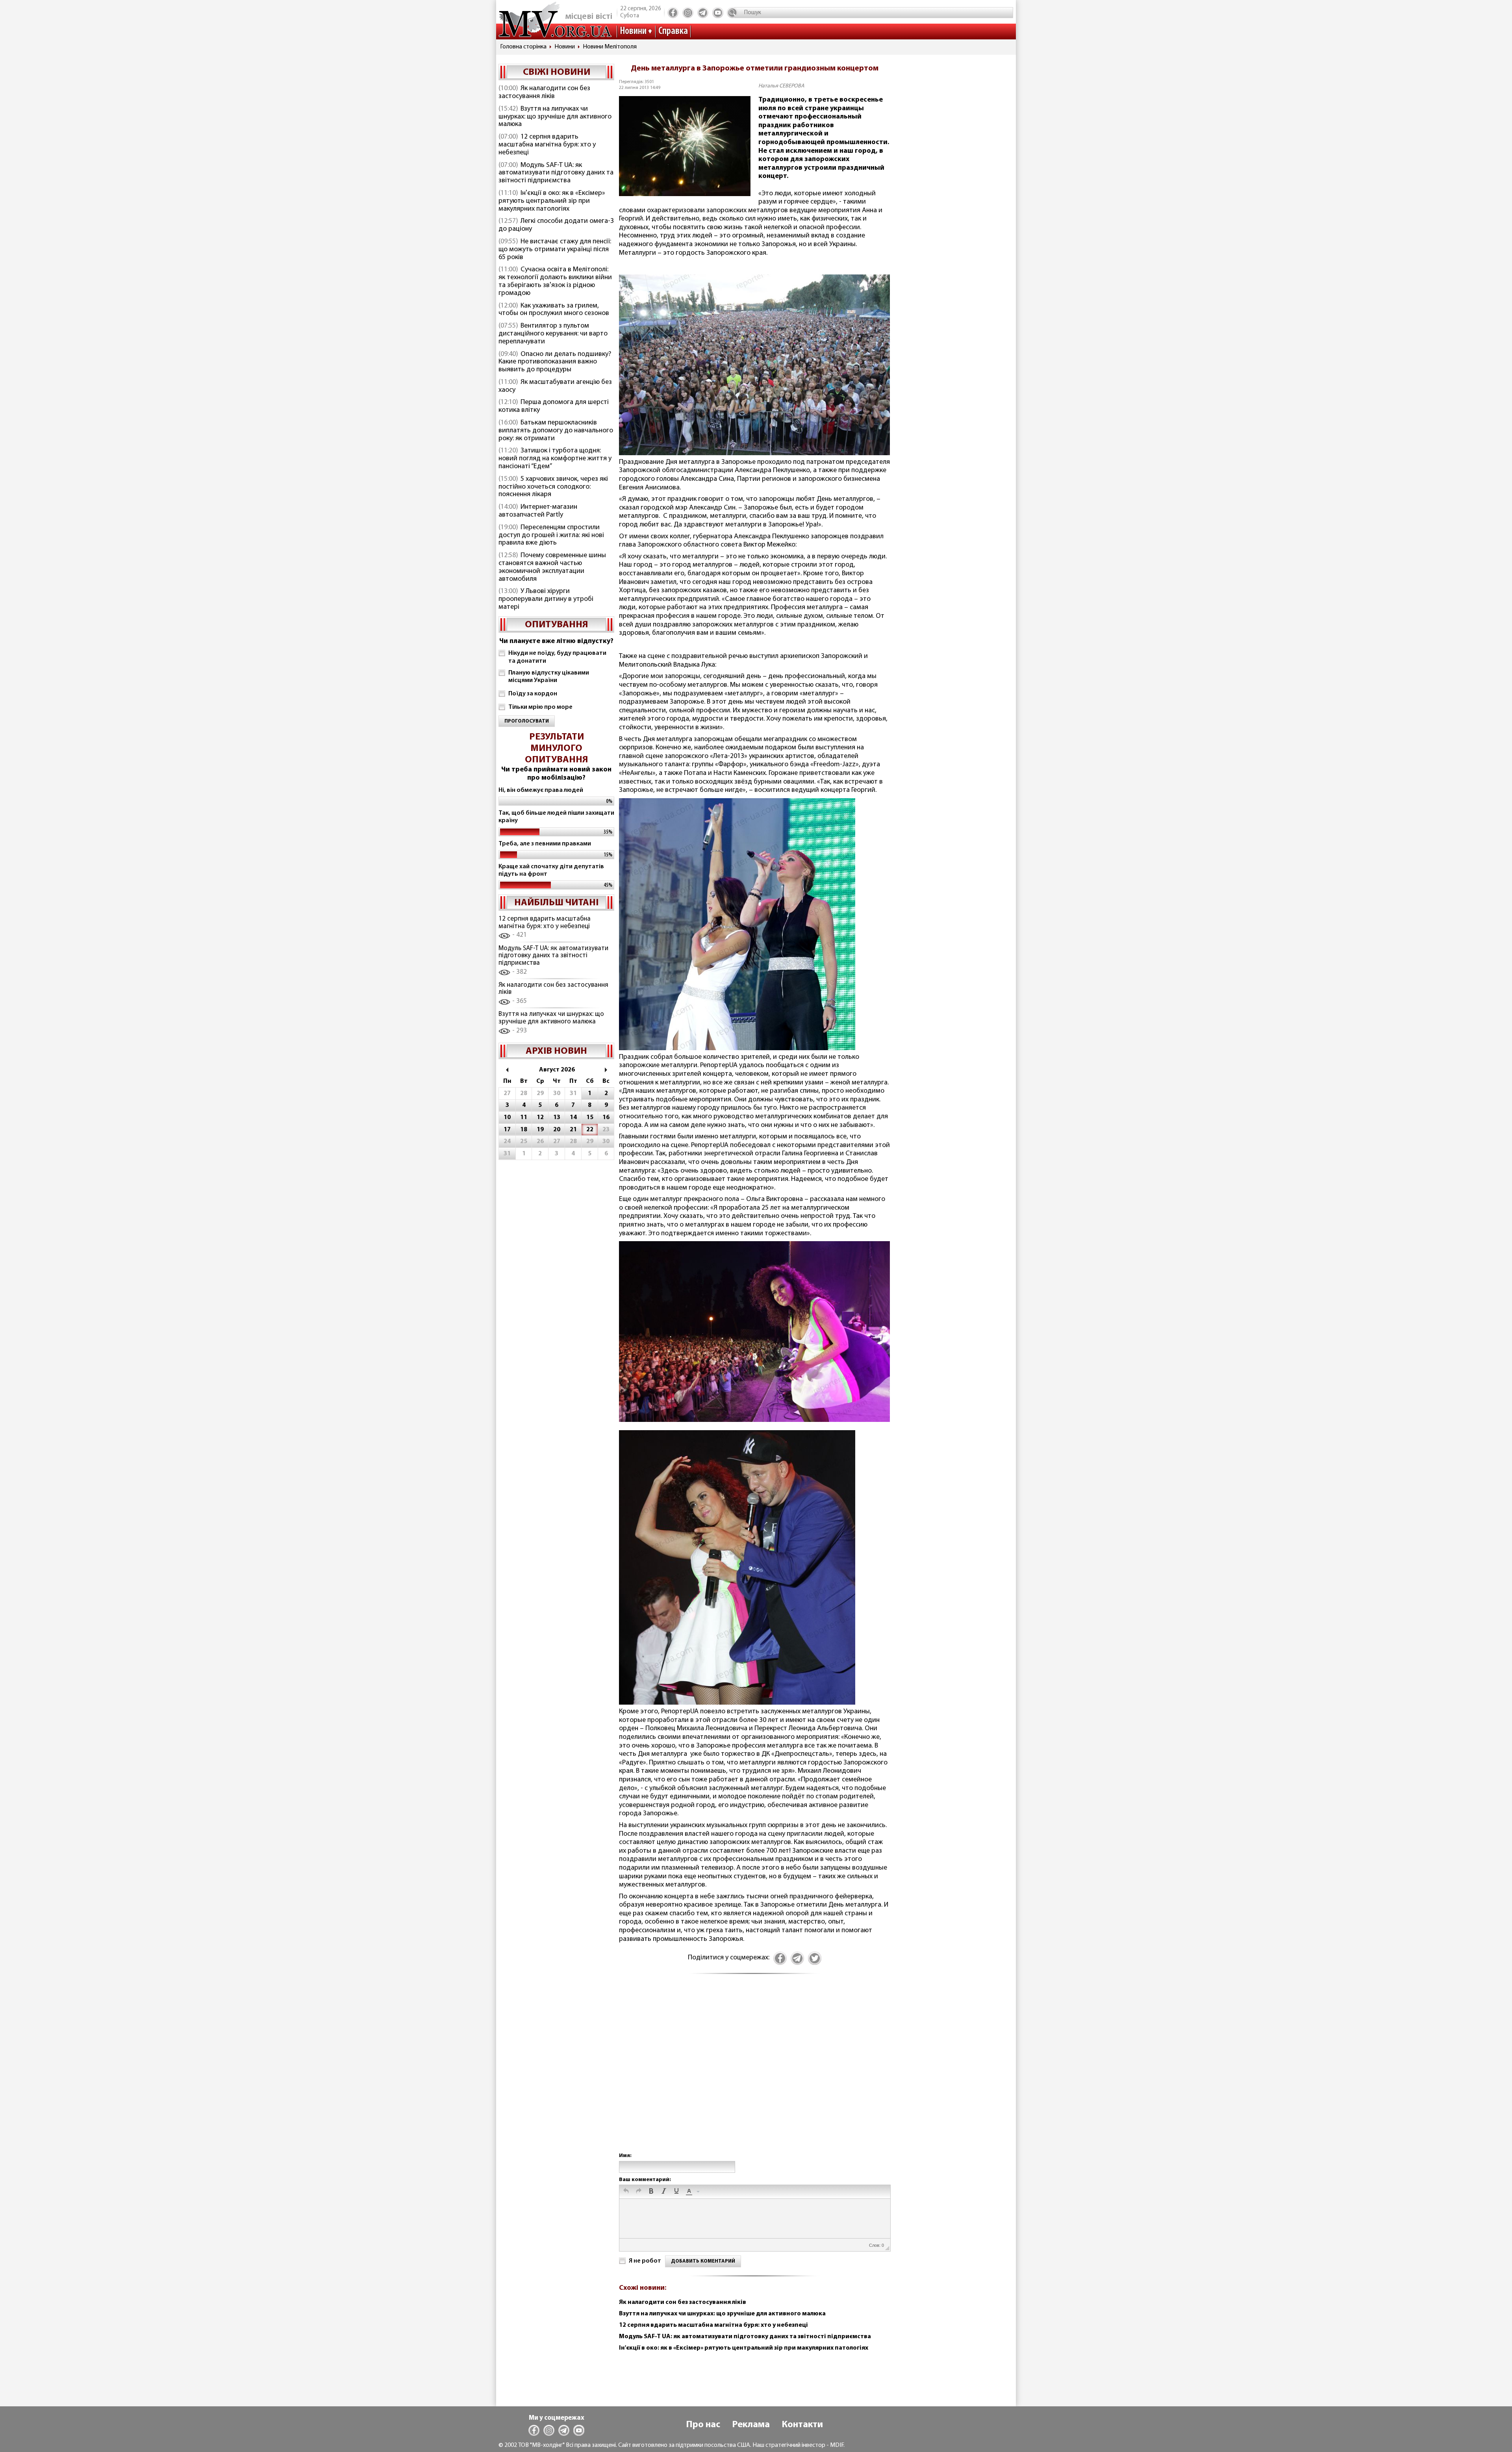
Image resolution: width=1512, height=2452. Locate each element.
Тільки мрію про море (540, 707)
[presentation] (626, 2192)
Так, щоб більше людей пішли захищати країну (556, 817)
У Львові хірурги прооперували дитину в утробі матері (546, 599)
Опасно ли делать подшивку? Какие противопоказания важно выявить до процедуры (555, 362)
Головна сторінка (523, 47)
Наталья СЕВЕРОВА (781, 86)
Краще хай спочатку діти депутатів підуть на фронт (551, 870)
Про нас (703, 2425)
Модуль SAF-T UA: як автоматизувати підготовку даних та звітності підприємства (556, 173)
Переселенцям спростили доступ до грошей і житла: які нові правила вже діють (551, 536)
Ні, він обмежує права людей (541, 790)
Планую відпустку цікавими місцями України (549, 677)
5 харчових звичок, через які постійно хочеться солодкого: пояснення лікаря (553, 487)
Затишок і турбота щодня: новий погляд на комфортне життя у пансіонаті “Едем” (555, 459)
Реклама (751, 2425)
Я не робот (645, 2261)
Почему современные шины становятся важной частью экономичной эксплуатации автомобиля (552, 567)
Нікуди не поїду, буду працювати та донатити (557, 657)
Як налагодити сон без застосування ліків (544, 93)
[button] (626, 2192)
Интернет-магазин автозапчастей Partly (538, 511)
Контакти (802, 2425)
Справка (673, 31)
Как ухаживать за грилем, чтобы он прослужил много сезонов (554, 310)
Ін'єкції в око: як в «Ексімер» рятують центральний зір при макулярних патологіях (552, 201)
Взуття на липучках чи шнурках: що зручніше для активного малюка (555, 117)
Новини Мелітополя (610, 47)
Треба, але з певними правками (545, 844)
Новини (633, 31)
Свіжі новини (557, 72)
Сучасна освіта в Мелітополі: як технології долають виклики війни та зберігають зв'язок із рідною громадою (555, 281)
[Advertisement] (754, 2072)
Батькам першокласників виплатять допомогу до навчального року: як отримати (556, 431)
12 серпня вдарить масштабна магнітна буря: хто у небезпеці (547, 145)
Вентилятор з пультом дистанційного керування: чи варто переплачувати (553, 334)
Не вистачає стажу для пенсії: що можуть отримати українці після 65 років (555, 250)
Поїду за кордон (533, 694)
